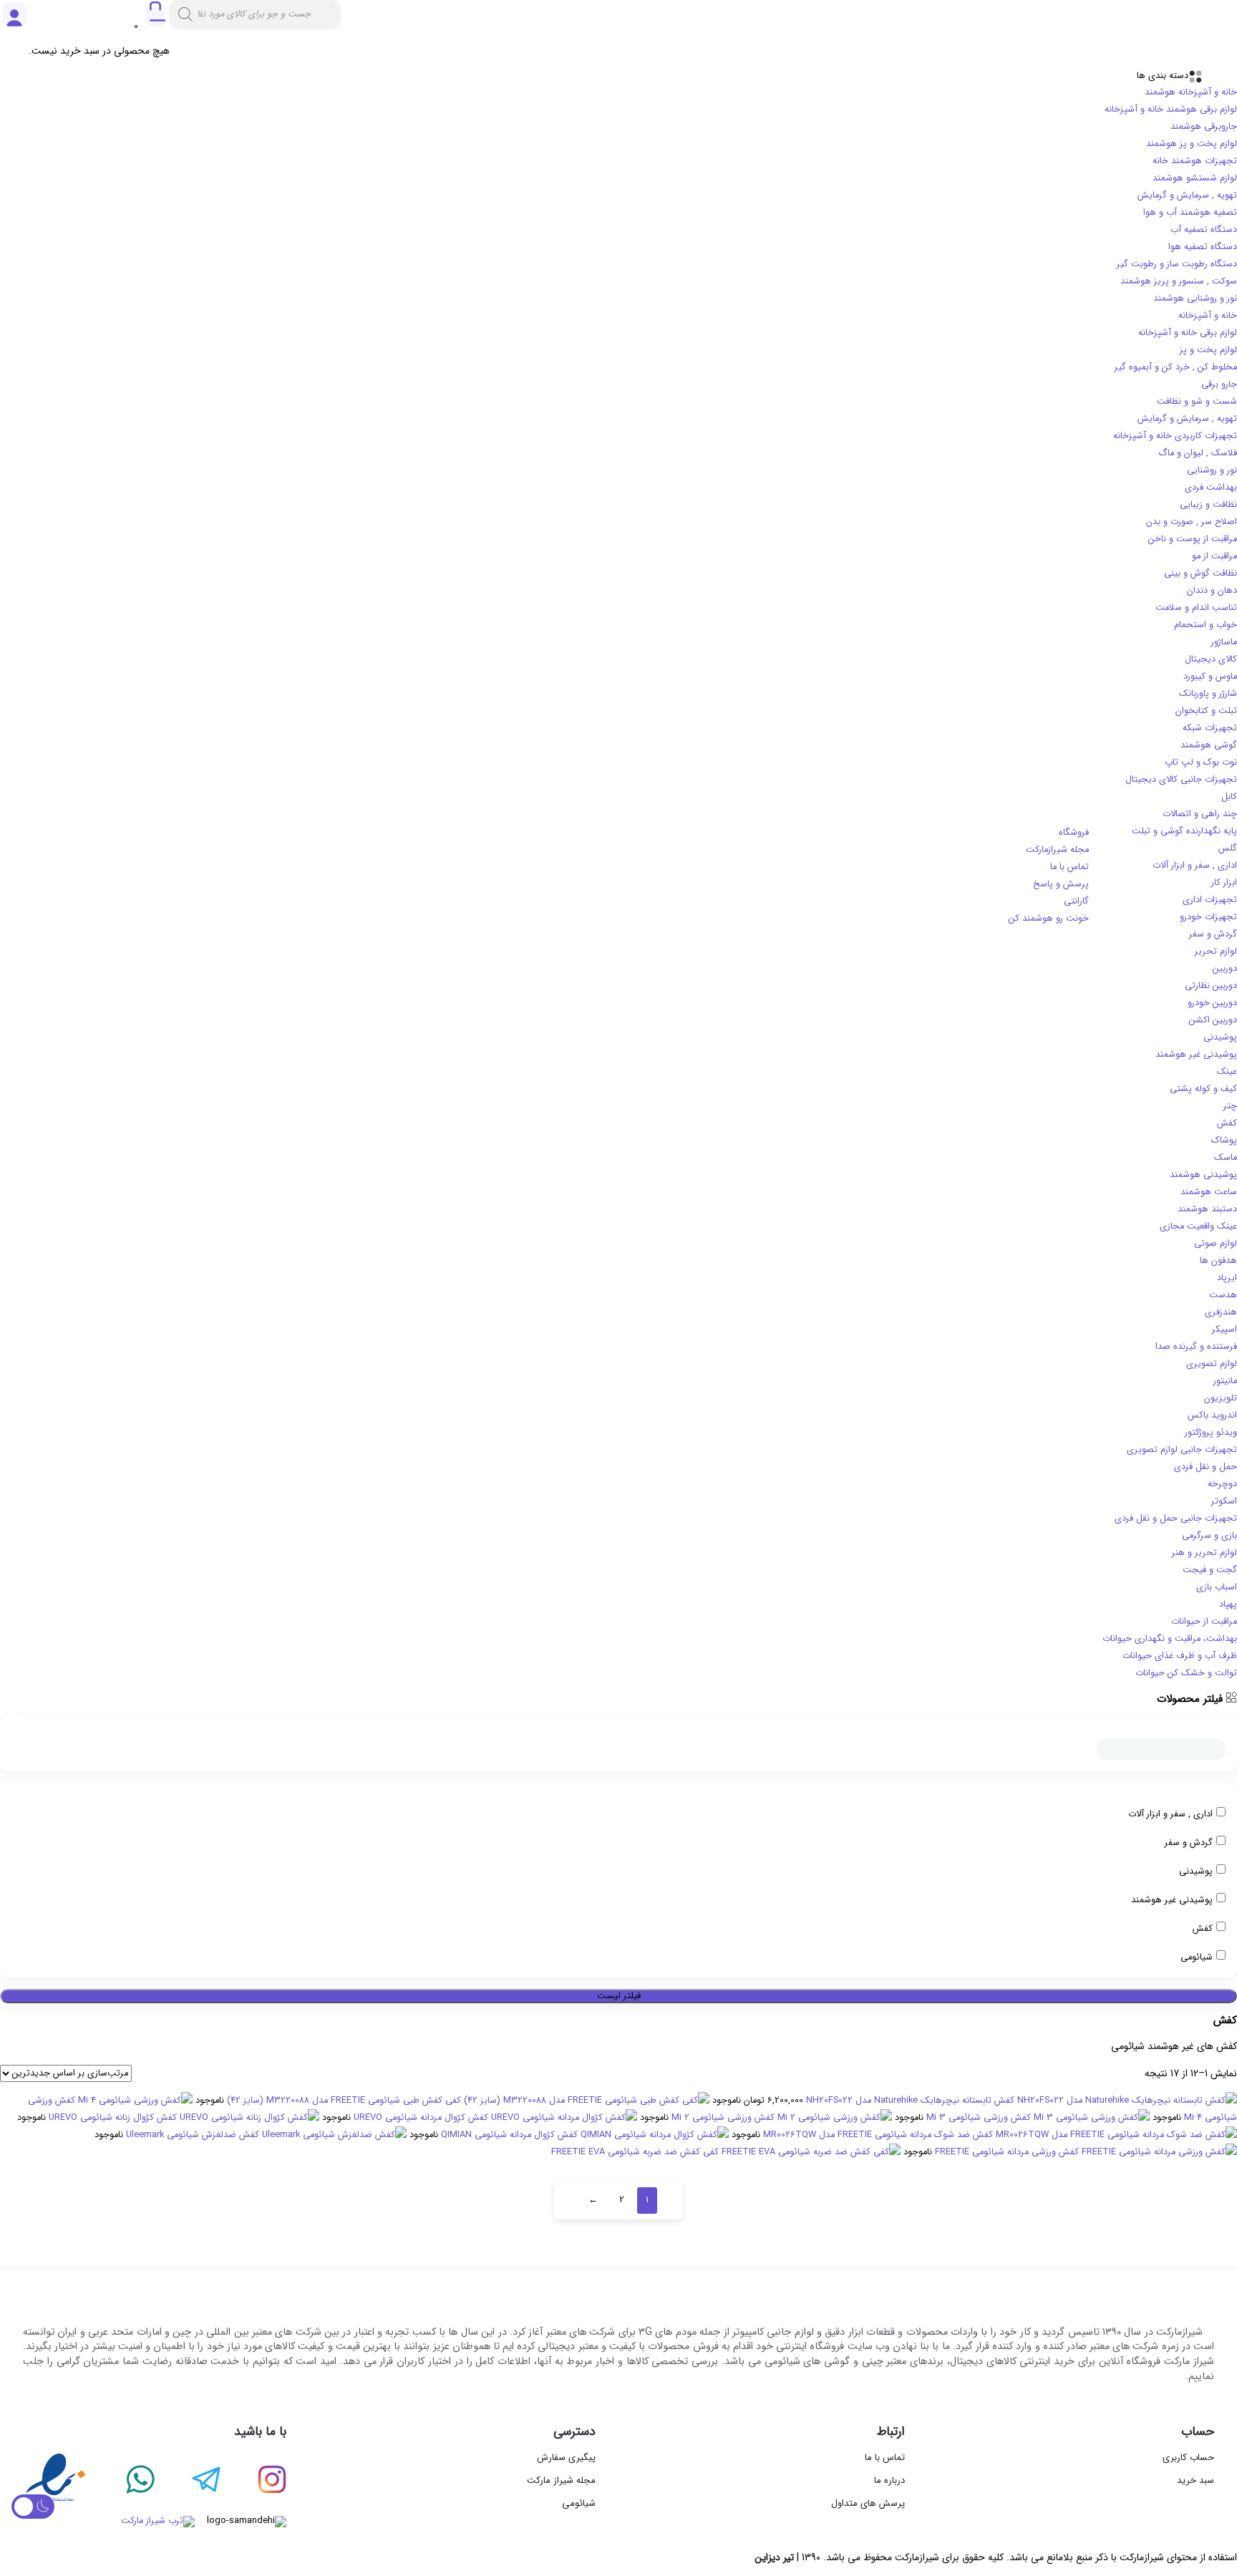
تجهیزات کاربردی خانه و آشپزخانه (1175, 436)
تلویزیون (1221, 1398)
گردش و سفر (1213, 934)
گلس (1228, 848)
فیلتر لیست (619, 1996)
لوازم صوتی (1216, 1244)
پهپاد (1228, 1604)
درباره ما (889, 2480)
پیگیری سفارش (566, 2458)
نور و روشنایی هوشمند (1195, 299)
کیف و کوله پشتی (1203, 1089)
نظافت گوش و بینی (1200, 573)
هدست (1223, 1295)
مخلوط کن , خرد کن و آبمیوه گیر (1176, 367)
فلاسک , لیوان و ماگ (1198, 453)
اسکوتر (1224, 1501)
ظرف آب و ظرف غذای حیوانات (1180, 1656)
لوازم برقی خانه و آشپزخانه (1188, 333)
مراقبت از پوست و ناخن (1193, 539)
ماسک (1226, 1158)
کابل (1229, 797)
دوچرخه (1222, 1484)
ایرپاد (1227, 1278)
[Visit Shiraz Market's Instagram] (253, 2481)
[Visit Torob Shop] (109, 2522)
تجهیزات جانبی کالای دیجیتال (1181, 780)
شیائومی (1197, 1957)
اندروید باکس (1212, 1415)
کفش (1227, 1123)
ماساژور (1224, 642)
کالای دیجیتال (1211, 659)
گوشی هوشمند (1209, 745)
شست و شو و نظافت (1197, 402)
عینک (1227, 1072)
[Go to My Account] (14, 26)
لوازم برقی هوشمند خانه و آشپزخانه (1171, 110)
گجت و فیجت (1210, 1570)
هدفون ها (1218, 1261)
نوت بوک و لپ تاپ (1201, 762)
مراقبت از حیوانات (1204, 1622)
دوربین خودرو (1212, 1003)
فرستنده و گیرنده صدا (1196, 1347)
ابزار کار (1224, 883)
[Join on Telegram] (188, 2481)
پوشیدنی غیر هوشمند (1196, 1055)
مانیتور (1225, 1381)
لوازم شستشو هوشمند (1195, 178)
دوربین (1225, 969)
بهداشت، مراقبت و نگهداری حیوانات (1170, 1639)
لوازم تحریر (1216, 952)
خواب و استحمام (1206, 625)
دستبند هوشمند (1207, 1209)
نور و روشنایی (1212, 470)
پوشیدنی (1220, 1037)
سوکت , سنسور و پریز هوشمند (1179, 281)
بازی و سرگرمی (1209, 1536)
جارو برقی (1219, 384)
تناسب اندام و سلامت (1196, 608)
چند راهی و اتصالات (1200, 814)
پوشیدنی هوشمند (1203, 1175)
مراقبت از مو (1214, 556)
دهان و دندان (1212, 591)
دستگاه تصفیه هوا (1203, 247)
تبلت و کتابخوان (1206, 711)
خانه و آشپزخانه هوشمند (1191, 92)
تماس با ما (885, 2458)
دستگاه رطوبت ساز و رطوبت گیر (1177, 264)
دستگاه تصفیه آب (1204, 230)
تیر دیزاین (774, 2557)
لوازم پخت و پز (1208, 350)
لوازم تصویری (1212, 1364)
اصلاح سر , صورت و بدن (1192, 522)
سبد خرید (1195, 2480)
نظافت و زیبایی (1208, 505)
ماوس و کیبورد (1210, 677)
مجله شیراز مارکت (561, 2480)
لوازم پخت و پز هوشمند (1192, 144)
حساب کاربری (1188, 2458)
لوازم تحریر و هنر (1204, 1553)
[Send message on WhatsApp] (122, 2481)
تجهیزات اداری (1210, 900)
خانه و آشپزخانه (1208, 316)
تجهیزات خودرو (1208, 917)
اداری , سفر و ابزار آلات (1195, 866)
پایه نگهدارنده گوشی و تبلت (1184, 831)
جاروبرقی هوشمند (1204, 127)
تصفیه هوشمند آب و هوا (1190, 213)
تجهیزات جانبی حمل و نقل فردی (1176, 1519)
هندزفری (1221, 1312)
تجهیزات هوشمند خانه (1195, 161)
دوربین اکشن (1213, 1020)
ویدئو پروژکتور (1211, 1433)
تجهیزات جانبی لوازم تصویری (1182, 1450)
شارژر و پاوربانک (1208, 694)
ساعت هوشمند (1209, 1192)
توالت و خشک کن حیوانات (1186, 1673)
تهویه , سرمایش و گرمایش (1187, 195)
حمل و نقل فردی (1206, 1467)
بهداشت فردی (1211, 488)
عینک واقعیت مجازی (1198, 1226)
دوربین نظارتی (1211, 986)
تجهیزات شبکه (1210, 728)
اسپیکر (1224, 1330)
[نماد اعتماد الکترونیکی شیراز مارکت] (56, 2481)
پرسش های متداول (868, 2503)
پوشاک (1224, 1141)
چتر (1230, 1106)
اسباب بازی (1217, 1587)
